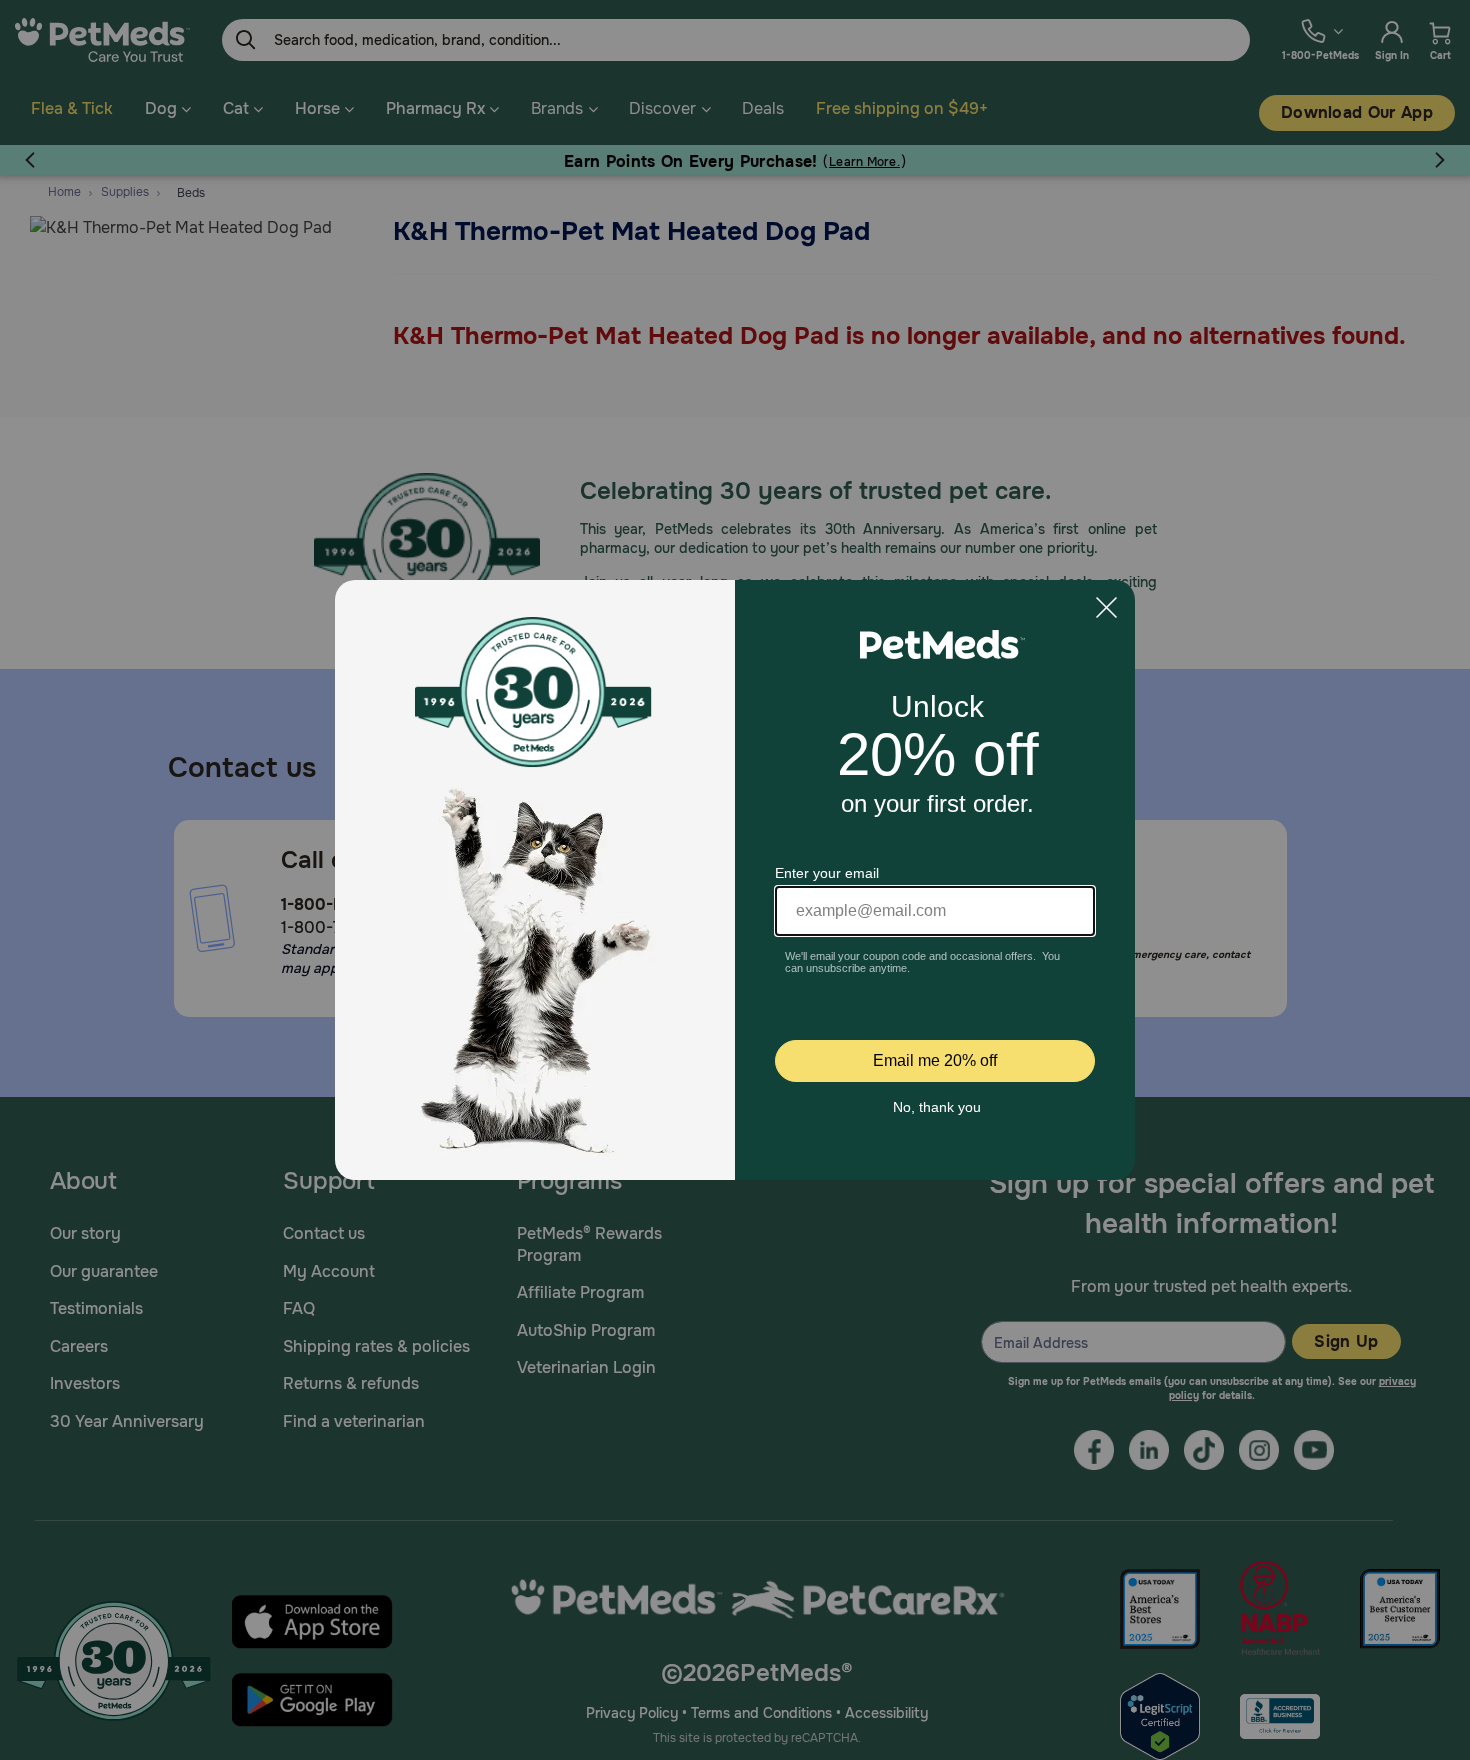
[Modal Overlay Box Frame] (735, 880)
